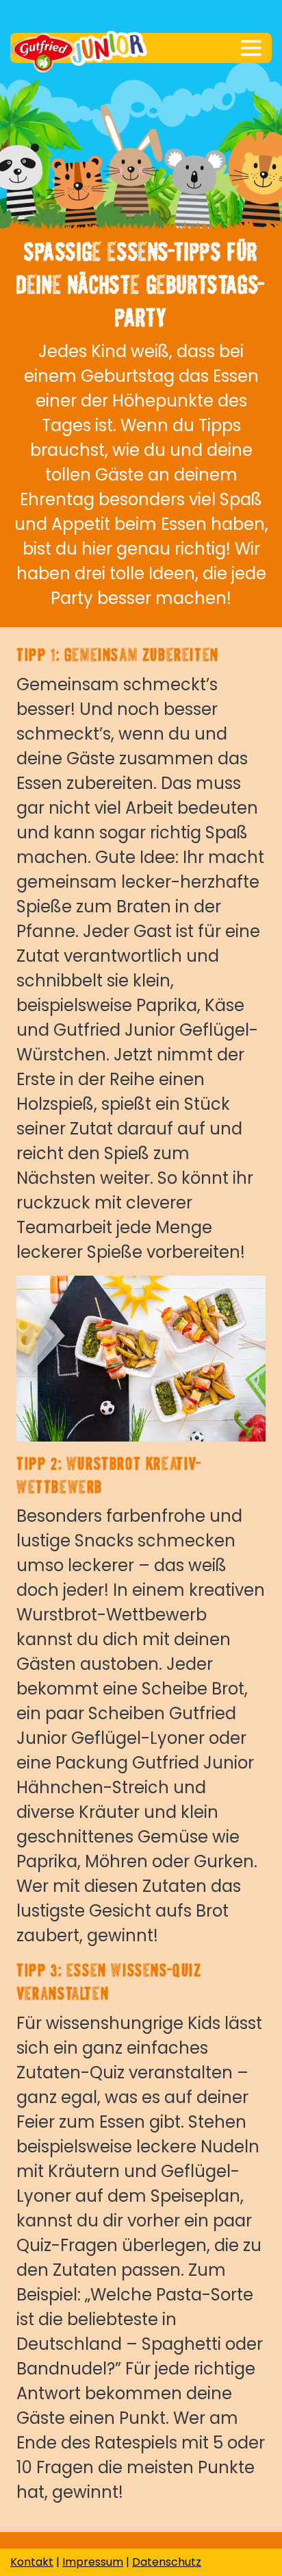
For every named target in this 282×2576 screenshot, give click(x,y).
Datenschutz (167, 2562)
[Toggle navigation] (251, 48)
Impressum (93, 2562)
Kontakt (32, 2562)
